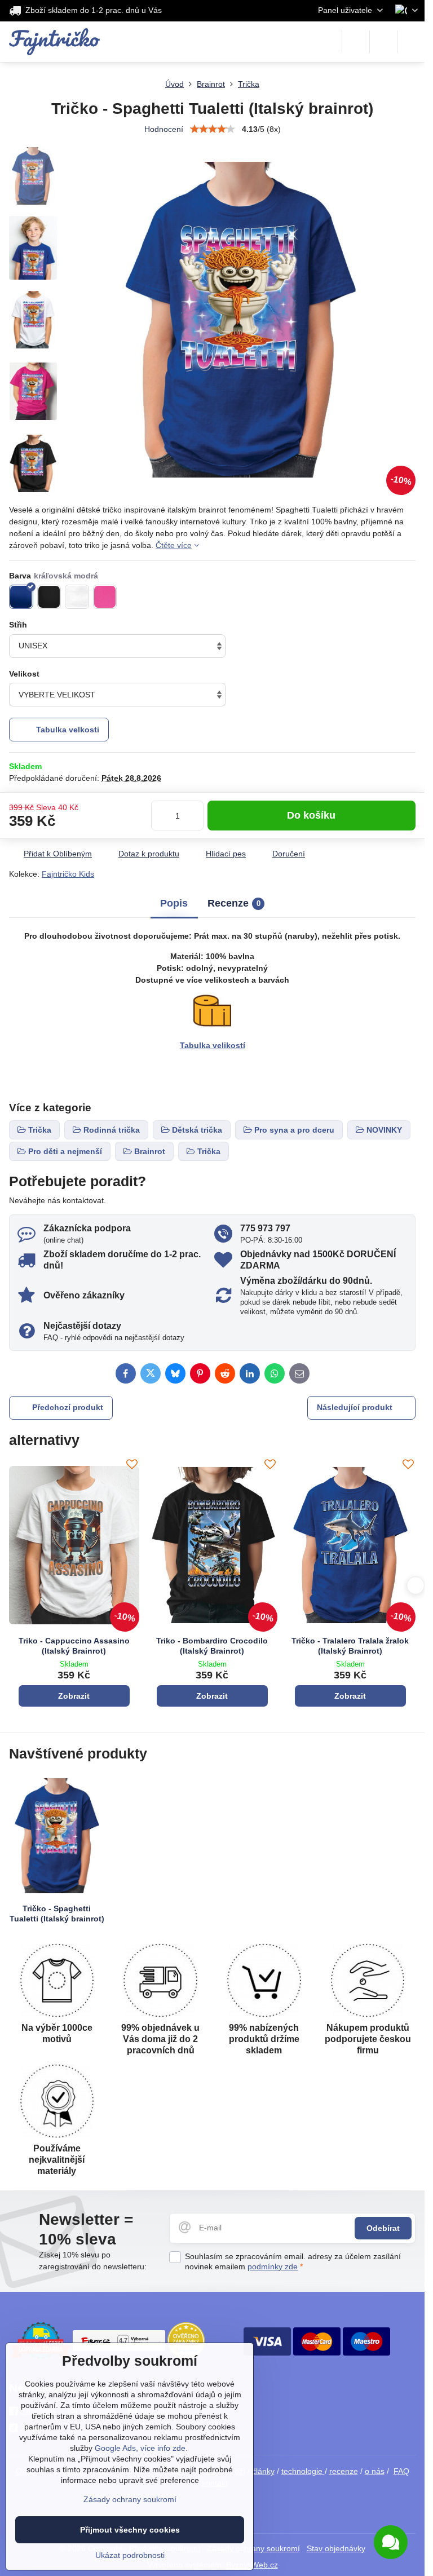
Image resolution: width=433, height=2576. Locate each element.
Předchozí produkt (68, 1407)
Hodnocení (164, 129)
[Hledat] (356, 42)
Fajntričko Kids (68, 874)
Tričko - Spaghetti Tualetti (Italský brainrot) (57, 1914)
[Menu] (411, 42)
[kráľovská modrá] (21, 597)
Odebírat (383, 2228)
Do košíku (311, 815)
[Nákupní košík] (383, 42)
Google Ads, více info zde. (141, 2448)
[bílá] (77, 597)
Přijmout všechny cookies (130, 2530)
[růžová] (105, 597)
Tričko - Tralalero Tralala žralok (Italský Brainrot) (350, 1646)
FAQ (401, 2471)
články (263, 2471)
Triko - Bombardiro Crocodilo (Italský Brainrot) (212, 1646)
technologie (303, 2471)
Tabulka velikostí (213, 1045)
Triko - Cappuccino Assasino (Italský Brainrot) (74, 1646)
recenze (344, 2471)
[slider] (213, 129)
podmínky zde (273, 2266)
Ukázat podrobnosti (130, 2555)
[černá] (49, 597)
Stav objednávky (336, 2548)
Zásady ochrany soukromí (130, 2499)
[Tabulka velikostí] (212, 1025)
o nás (375, 2471)
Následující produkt (355, 1407)
